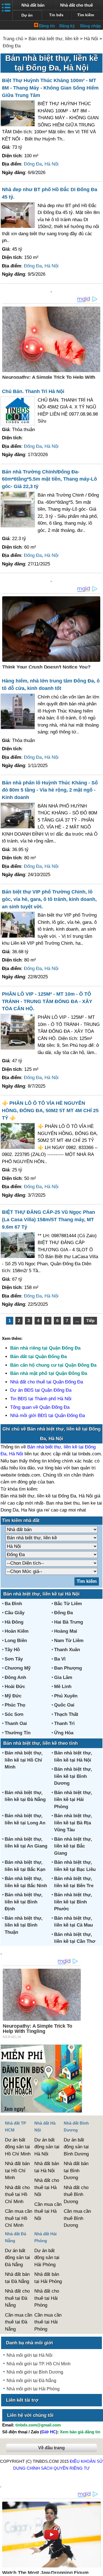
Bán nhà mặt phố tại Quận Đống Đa (49, 1373)
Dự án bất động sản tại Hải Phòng (47, 2258)
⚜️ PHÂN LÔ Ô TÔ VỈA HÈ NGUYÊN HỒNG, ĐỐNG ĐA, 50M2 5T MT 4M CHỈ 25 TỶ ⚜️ (50, 1110)
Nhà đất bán (33, 5)
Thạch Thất (66, 1714)
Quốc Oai (64, 1705)
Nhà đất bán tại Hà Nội (47, 2167)
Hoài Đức (15, 1687)
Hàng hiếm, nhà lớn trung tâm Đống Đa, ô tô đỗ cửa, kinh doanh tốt (51, 685)
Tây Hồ (12, 1650)
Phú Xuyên (66, 1696)
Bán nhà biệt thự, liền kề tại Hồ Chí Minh (24, 1760)
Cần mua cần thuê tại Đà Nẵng (19, 2322)
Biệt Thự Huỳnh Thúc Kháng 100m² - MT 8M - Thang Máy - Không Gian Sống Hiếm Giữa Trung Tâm (50, 88)
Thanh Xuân (67, 1650)
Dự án (27, 15)
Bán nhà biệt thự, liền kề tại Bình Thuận (24, 1925)
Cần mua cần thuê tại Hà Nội (48, 2211)
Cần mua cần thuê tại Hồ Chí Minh (19, 2218)
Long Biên (16, 1641)
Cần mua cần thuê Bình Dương (77, 2218)
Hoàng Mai (66, 1631)
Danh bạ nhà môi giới (30, 2343)
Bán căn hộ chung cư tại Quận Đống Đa (53, 1365)
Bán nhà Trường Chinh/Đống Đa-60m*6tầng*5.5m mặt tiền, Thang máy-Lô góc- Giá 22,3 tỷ (49, 479)
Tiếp (90, 1320)
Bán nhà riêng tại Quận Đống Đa (45, 1348)
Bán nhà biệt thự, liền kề (54, 39)
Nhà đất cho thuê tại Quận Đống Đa (47, 1382)
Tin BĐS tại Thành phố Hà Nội (41, 1399)
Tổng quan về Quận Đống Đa (40, 1407)
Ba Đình (13, 1604)
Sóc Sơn (14, 1714)
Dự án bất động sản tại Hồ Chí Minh (18, 2147)
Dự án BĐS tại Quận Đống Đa (41, 1390)
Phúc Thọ (15, 1705)
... (77, 1320)
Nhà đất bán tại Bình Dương (76, 2171)
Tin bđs (56, 15)
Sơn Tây (14, 1659)
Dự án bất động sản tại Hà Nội (47, 2147)
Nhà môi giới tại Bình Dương (35, 2372)
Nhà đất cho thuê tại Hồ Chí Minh (17, 2195)
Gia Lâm (63, 1677)
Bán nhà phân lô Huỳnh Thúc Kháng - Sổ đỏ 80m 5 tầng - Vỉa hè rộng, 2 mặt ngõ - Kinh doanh (50, 790)
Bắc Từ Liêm (68, 1604)
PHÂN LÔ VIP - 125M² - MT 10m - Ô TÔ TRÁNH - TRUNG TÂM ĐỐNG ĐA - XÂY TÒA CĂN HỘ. (47, 1001)
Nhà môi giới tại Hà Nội (30, 2355)
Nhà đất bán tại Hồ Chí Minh (17, 2171)
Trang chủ (13, 39)
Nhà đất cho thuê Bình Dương (76, 2195)
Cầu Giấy (15, 1613)
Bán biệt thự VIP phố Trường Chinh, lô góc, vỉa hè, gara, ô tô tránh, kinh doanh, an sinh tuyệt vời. (49, 899)
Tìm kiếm (86, 15)
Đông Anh (15, 1677)
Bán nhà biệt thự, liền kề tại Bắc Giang (73, 1846)
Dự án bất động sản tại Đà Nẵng (17, 2258)
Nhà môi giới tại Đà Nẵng (31, 2381)
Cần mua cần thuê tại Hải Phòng (48, 2322)
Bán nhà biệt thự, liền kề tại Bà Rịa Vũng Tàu (73, 1823)
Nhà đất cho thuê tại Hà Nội (47, 2187)
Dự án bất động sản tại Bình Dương (76, 2147)
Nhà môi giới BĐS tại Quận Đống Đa (48, 1416)
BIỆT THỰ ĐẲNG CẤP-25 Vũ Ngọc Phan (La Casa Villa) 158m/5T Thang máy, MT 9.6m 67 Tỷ (48, 1220)
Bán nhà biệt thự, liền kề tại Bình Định (24, 1902)
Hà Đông (14, 1622)
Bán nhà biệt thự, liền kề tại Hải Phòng (73, 1800)
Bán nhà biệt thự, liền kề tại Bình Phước (73, 1902)
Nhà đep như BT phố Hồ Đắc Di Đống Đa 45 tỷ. (50, 193)
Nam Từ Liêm (69, 1641)
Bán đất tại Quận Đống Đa (38, 1357)
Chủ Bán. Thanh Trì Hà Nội (33, 391)
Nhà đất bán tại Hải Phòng (48, 2278)
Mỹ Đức (13, 1696)
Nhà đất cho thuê (76, 5)
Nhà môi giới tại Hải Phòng (33, 2389)
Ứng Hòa (64, 1733)
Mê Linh (63, 1687)
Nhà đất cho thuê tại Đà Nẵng (17, 2298)
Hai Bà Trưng (69, 1622)
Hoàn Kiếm (17, 1631)
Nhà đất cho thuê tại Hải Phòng (47, 2298)
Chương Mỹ (18, 1668)
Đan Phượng (68, 1668)
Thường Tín (18, 1733)
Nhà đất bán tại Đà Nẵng (17, 2278)
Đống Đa (12, 46)
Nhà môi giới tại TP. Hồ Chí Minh (39, 2364)
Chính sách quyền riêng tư (58, 2468)
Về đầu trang (51, 2448)
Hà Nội (91, 39)
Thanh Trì (64, 1723)
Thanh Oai (16, 1723)
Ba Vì (60, 1659)
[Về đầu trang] (98, 2569)
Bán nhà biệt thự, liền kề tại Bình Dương (73, 1776)
